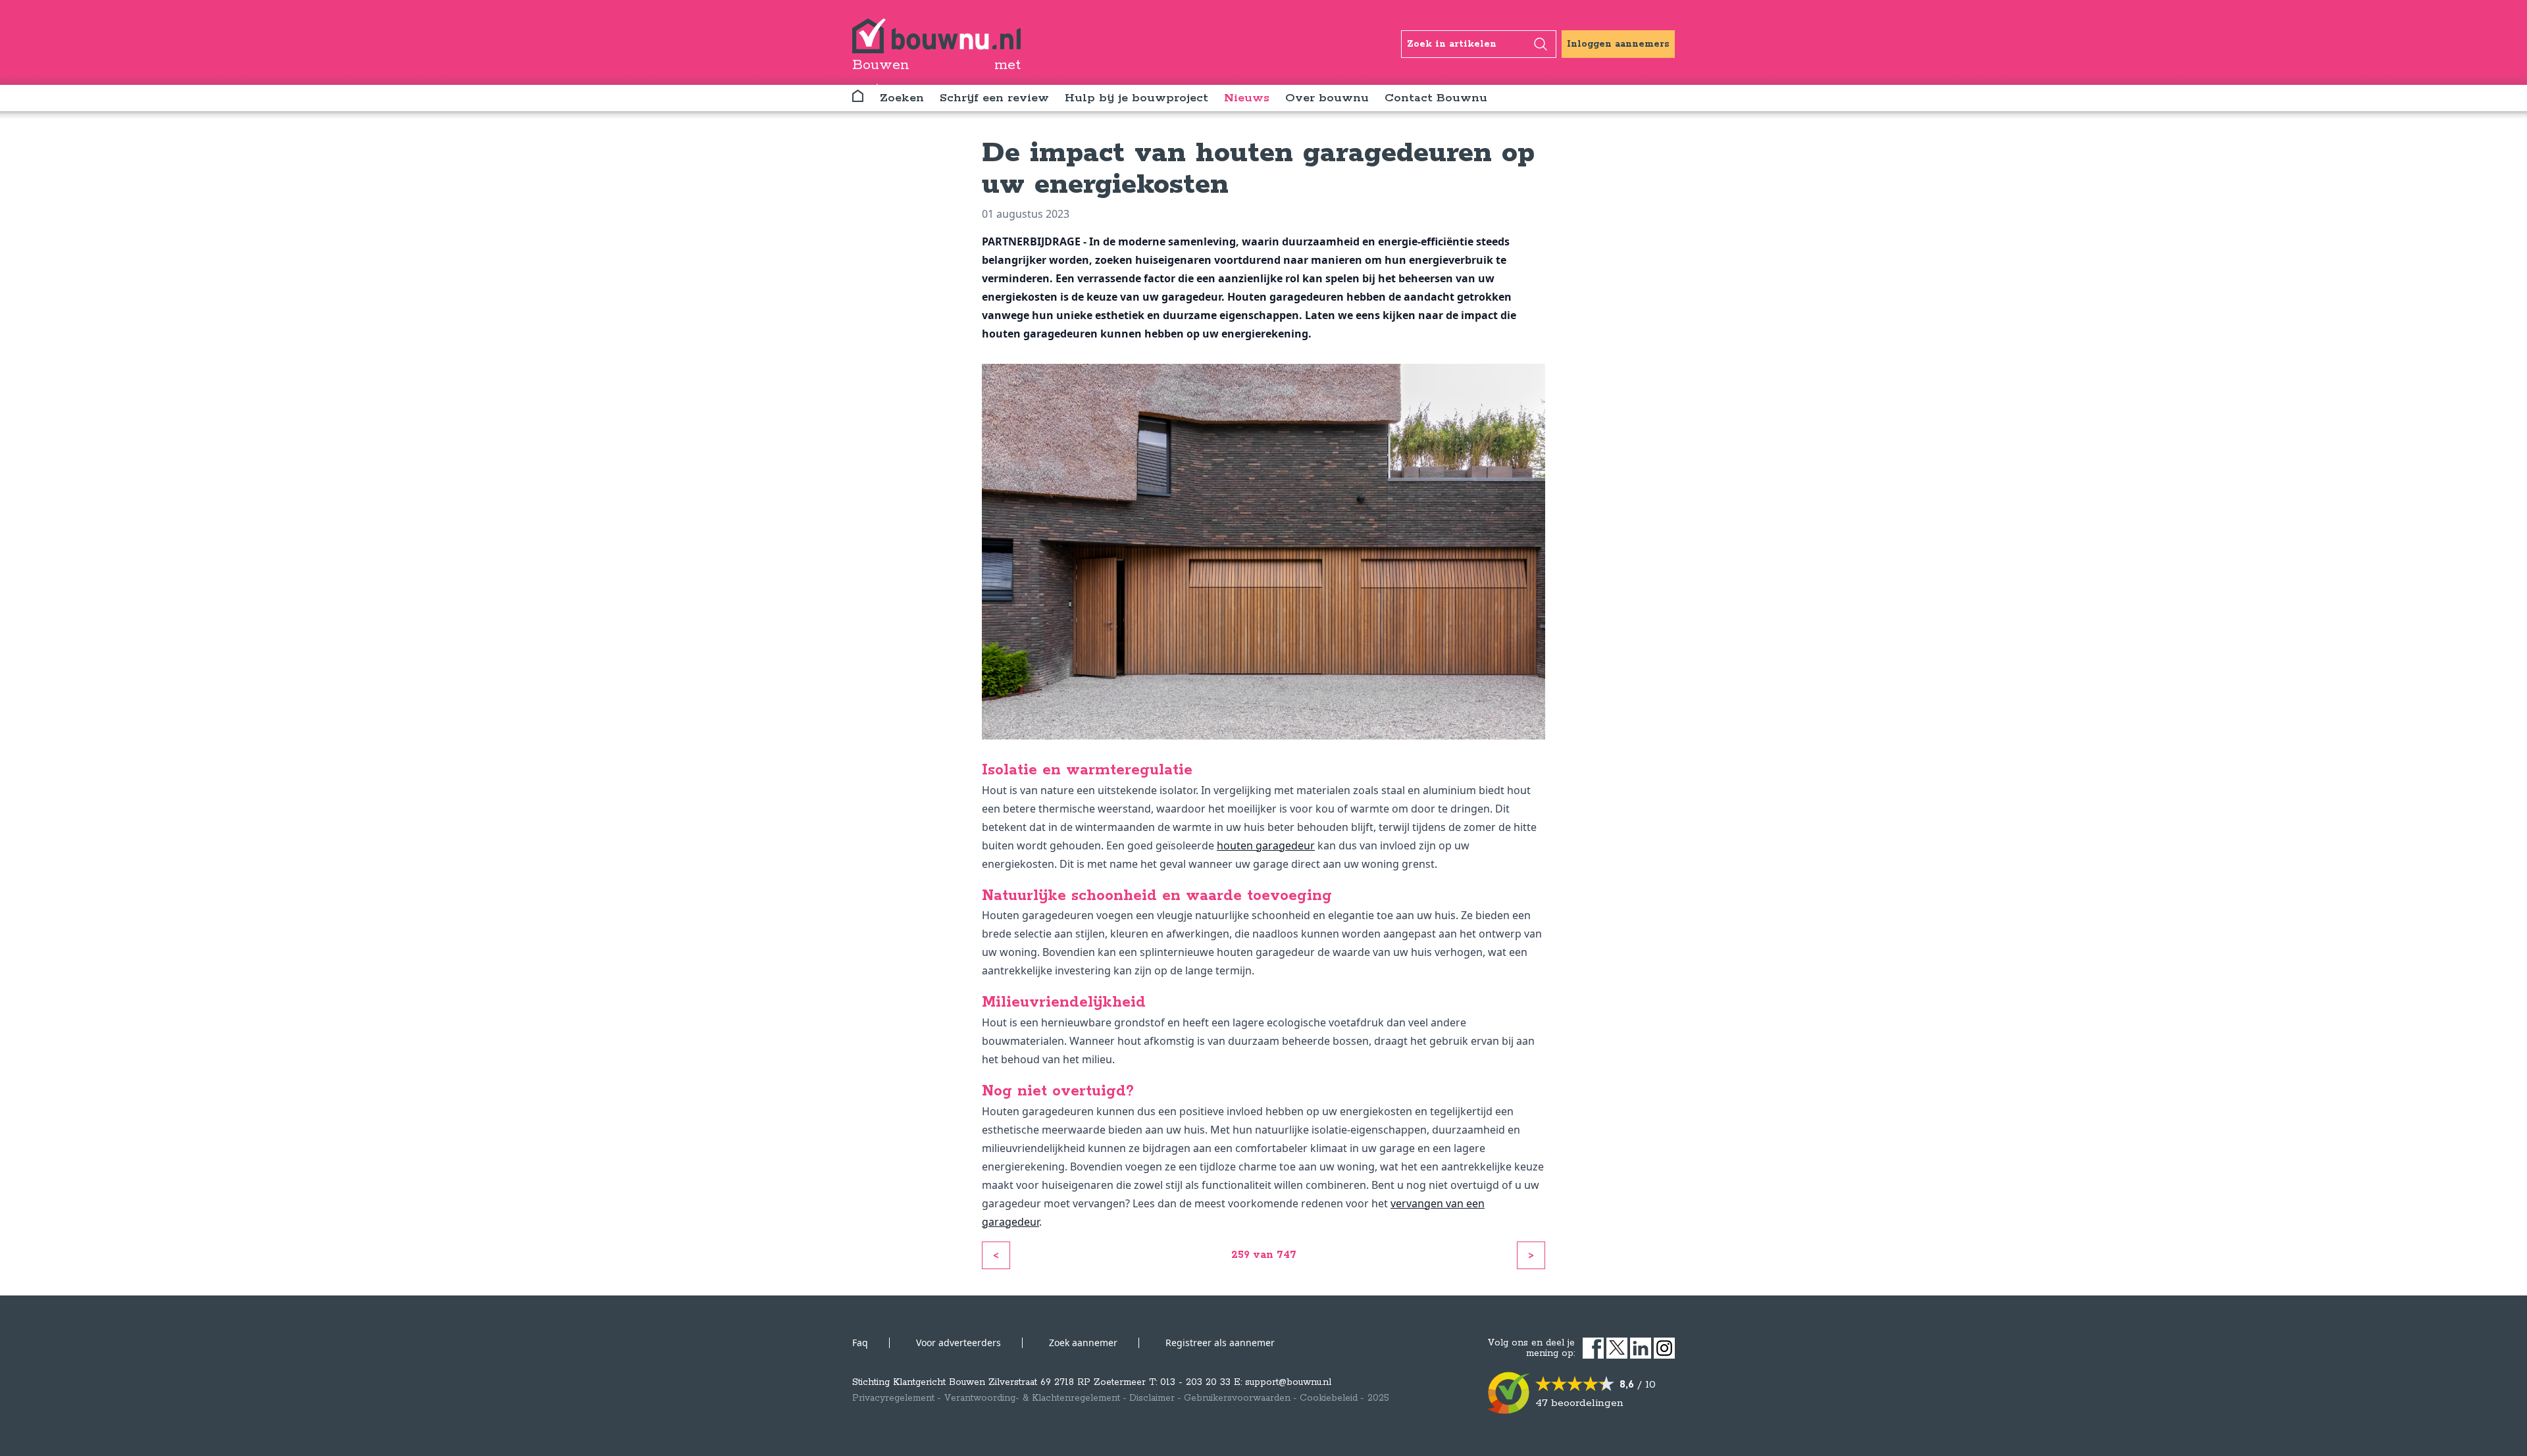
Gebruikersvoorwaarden (1237, 1398)
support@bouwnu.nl (1288, 1382)
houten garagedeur (1266, 845)
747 (1287, 1255)
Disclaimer (1152, 1398)
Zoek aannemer (1083, 1343)
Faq (860, 1343)
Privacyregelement (893, 1398)
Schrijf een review (994, 98)
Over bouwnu (1327, 98)
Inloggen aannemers (1618, 44)
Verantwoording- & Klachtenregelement (1032, 1398)
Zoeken (902, 98)
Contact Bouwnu (1436, 98)
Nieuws (1247, 98)
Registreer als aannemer (1220, 1343)
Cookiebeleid (1329, 1398)
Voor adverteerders (958, 1343)
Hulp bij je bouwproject (1136, 98)
